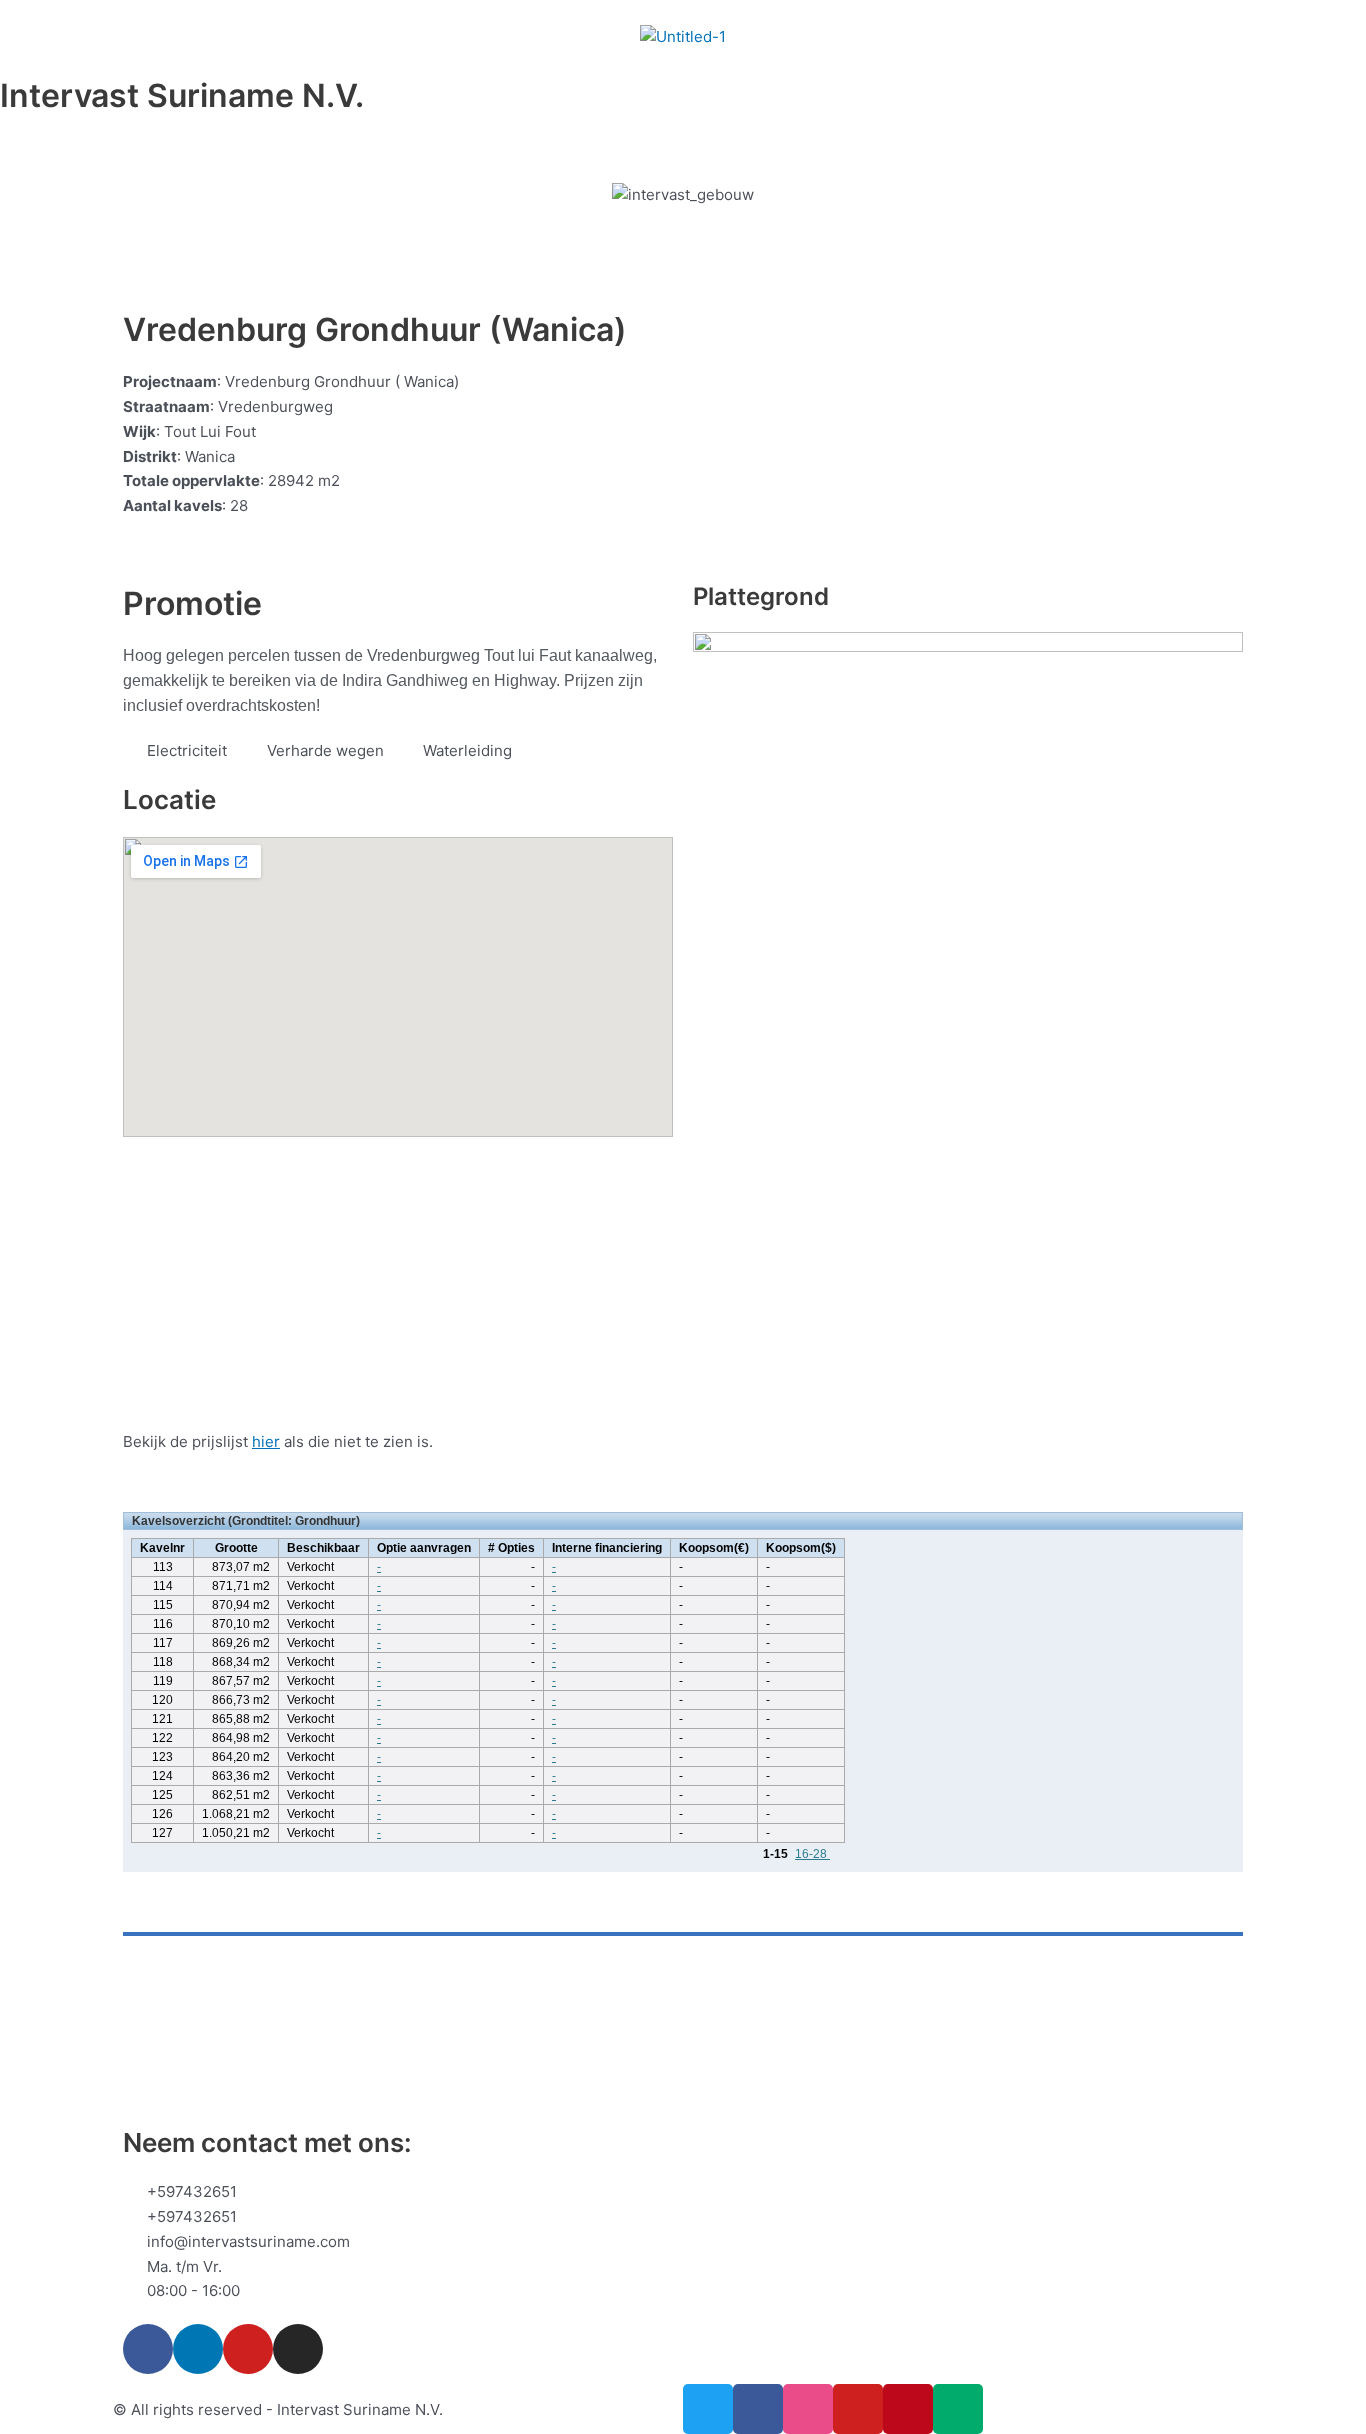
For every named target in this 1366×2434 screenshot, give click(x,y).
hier (266, 1441)
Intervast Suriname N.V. (182, 95)
